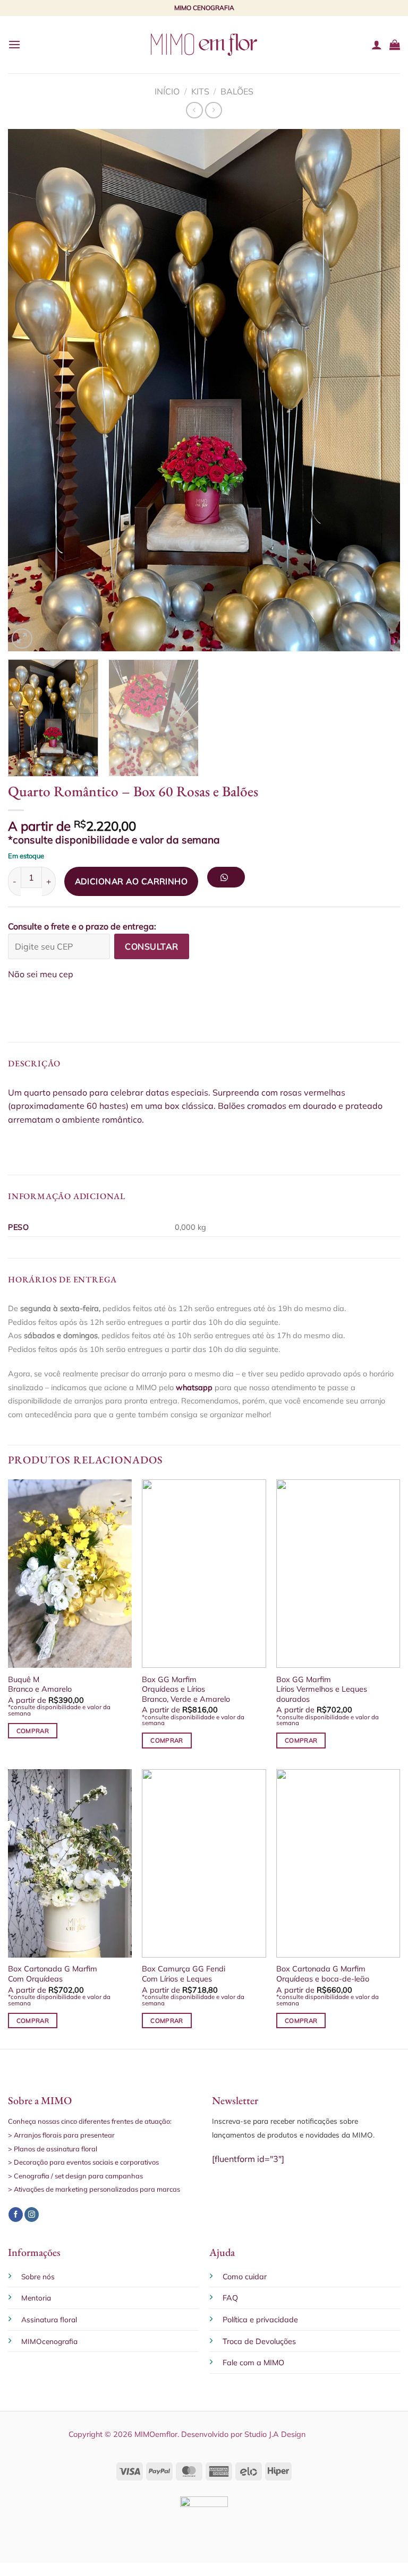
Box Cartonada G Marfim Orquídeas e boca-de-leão (323, 1974)
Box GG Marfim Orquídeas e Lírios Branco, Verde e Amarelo (186, 1689)
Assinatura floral (49, 2319)
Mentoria (36, 2298)
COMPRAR (33, 1731)
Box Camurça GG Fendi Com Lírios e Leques (184, 1974)
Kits (200, 91)
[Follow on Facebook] (16, 2215)
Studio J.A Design (275, 2434)
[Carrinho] (395, 45)
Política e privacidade (260, 2320)
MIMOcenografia (49, 2341)
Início (167, 91)
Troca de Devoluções (259, 2341)
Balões (237, 91)
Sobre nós (38, 2276)
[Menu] (14, 44)
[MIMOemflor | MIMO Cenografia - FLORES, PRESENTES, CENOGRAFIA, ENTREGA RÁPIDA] (204, 44)
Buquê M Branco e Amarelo (40, 1685)
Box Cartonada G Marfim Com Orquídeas (53, 1974)
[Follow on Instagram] (32, 2215)
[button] (230, 881)
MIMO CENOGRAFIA (204, 8)
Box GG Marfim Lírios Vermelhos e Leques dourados (322, 1689)
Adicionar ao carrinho (131, 881)
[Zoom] (22, 639)
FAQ (230, 2298)
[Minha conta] (377, 45)
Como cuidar (245, 2277)
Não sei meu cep (41, 974)
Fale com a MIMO (253, 2363)
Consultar (151, 946)
